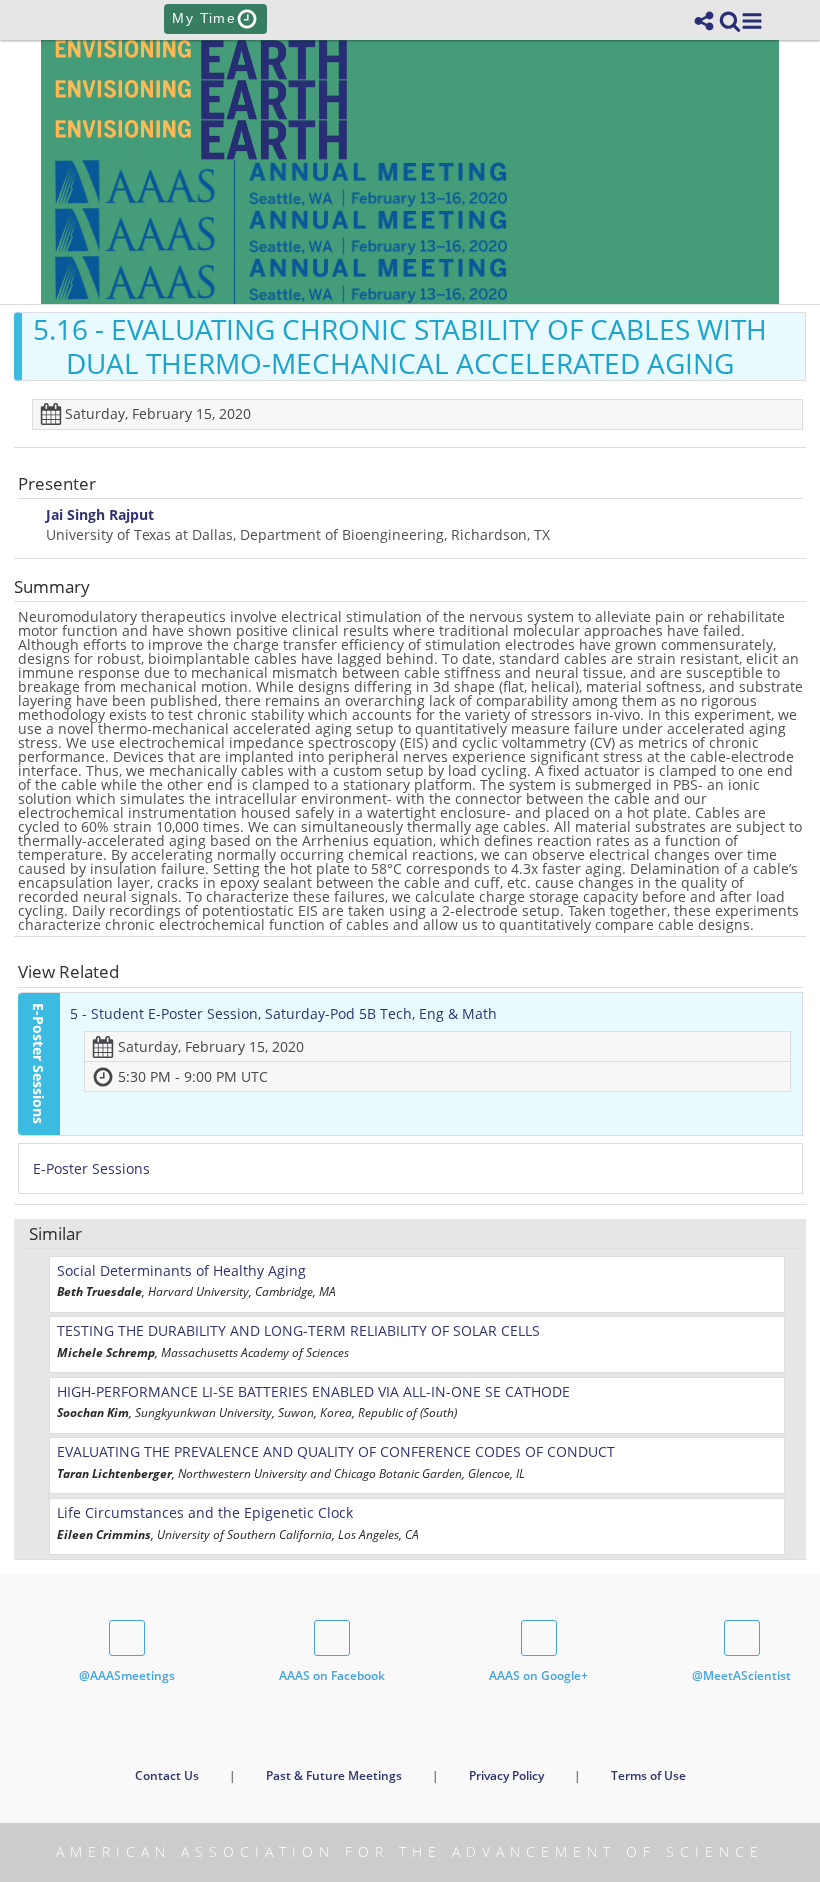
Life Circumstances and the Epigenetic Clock (205, 1512)
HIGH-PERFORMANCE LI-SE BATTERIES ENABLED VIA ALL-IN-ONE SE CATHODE (313, 1391)
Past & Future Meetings (334, 1775)
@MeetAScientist (741, 1675)
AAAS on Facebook (332, 1675)
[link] (730, 21)
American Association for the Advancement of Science (410, 1851)
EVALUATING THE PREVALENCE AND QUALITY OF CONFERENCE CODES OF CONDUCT (336, 1451)
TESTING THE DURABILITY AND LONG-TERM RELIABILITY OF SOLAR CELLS (298, 1330)
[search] (730, 19)
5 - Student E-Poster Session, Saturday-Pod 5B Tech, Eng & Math (283, 1013)
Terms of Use (648, 1775)
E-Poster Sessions (91, 1168)
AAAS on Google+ (538, 1675)
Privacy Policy (506, 1775)
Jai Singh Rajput (100, 515)
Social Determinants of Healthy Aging (181, 1270)
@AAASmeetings (127, 1675)
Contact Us (167, 1775)
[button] (752, 21)
